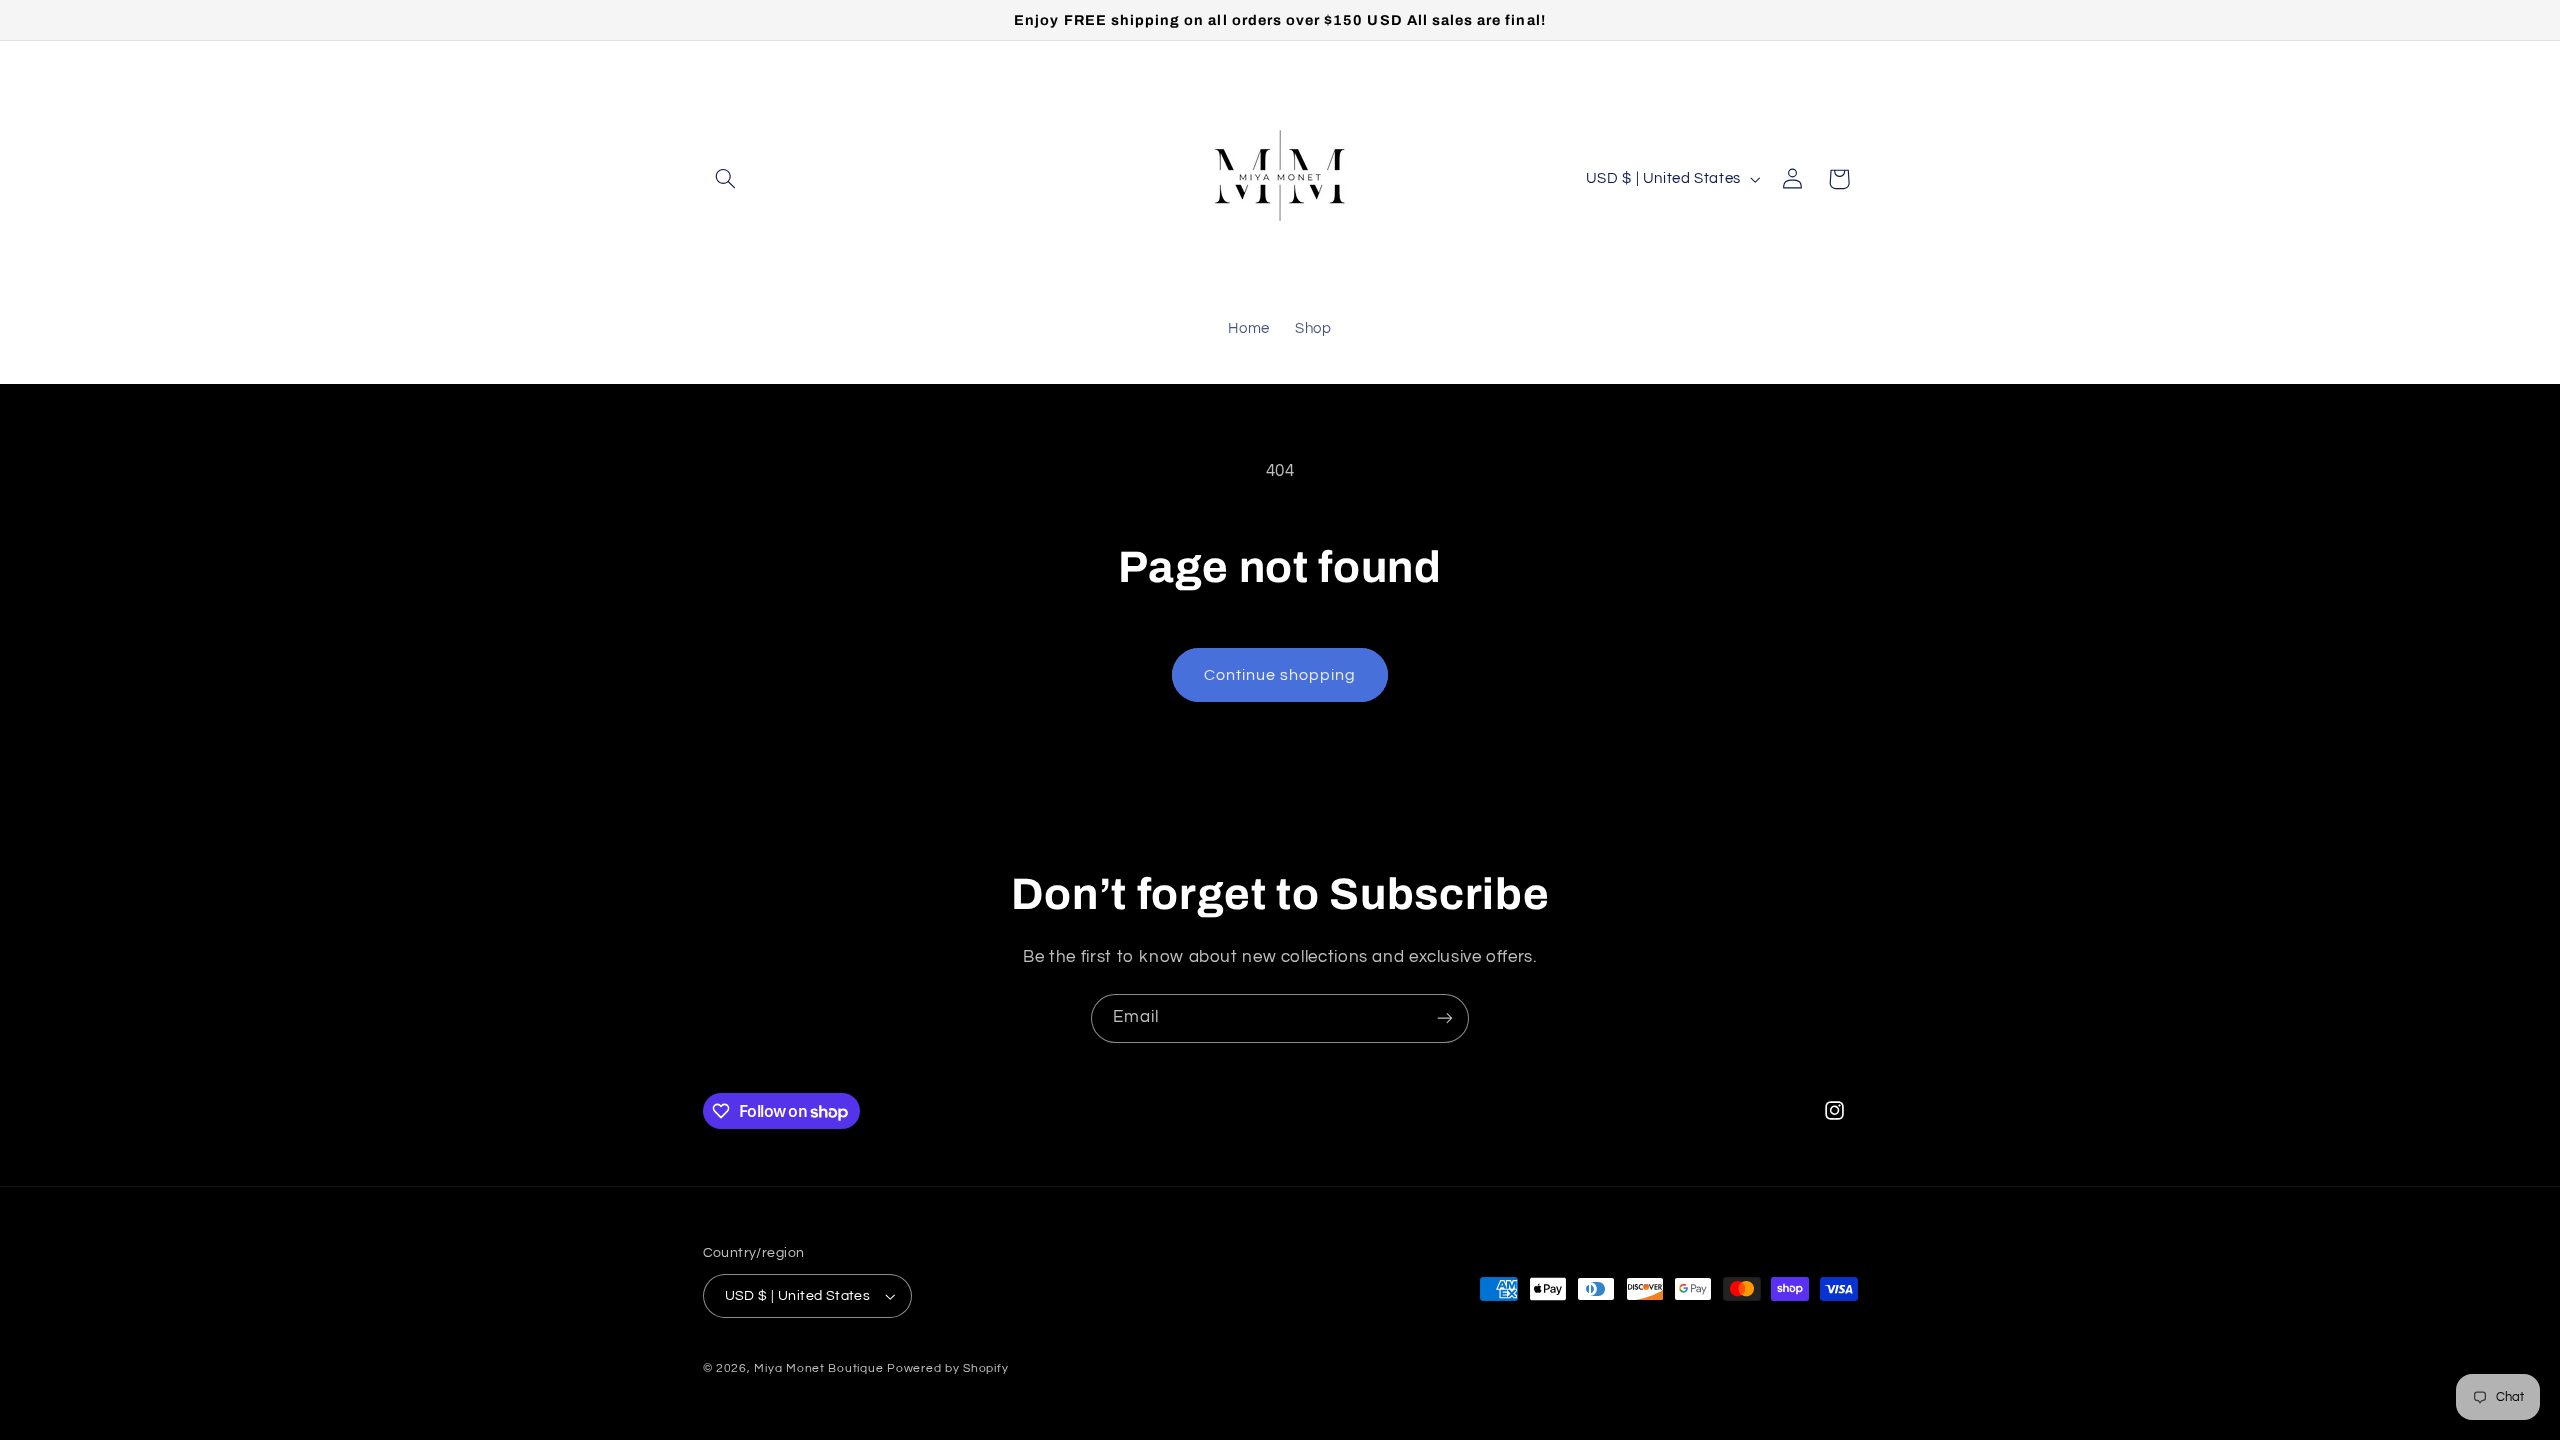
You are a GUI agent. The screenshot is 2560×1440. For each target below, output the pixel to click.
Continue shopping (1280, 675)
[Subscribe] (1445, 1018)
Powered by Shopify (947, 1368)
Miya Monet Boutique (818, 1368)
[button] (726, 179)
